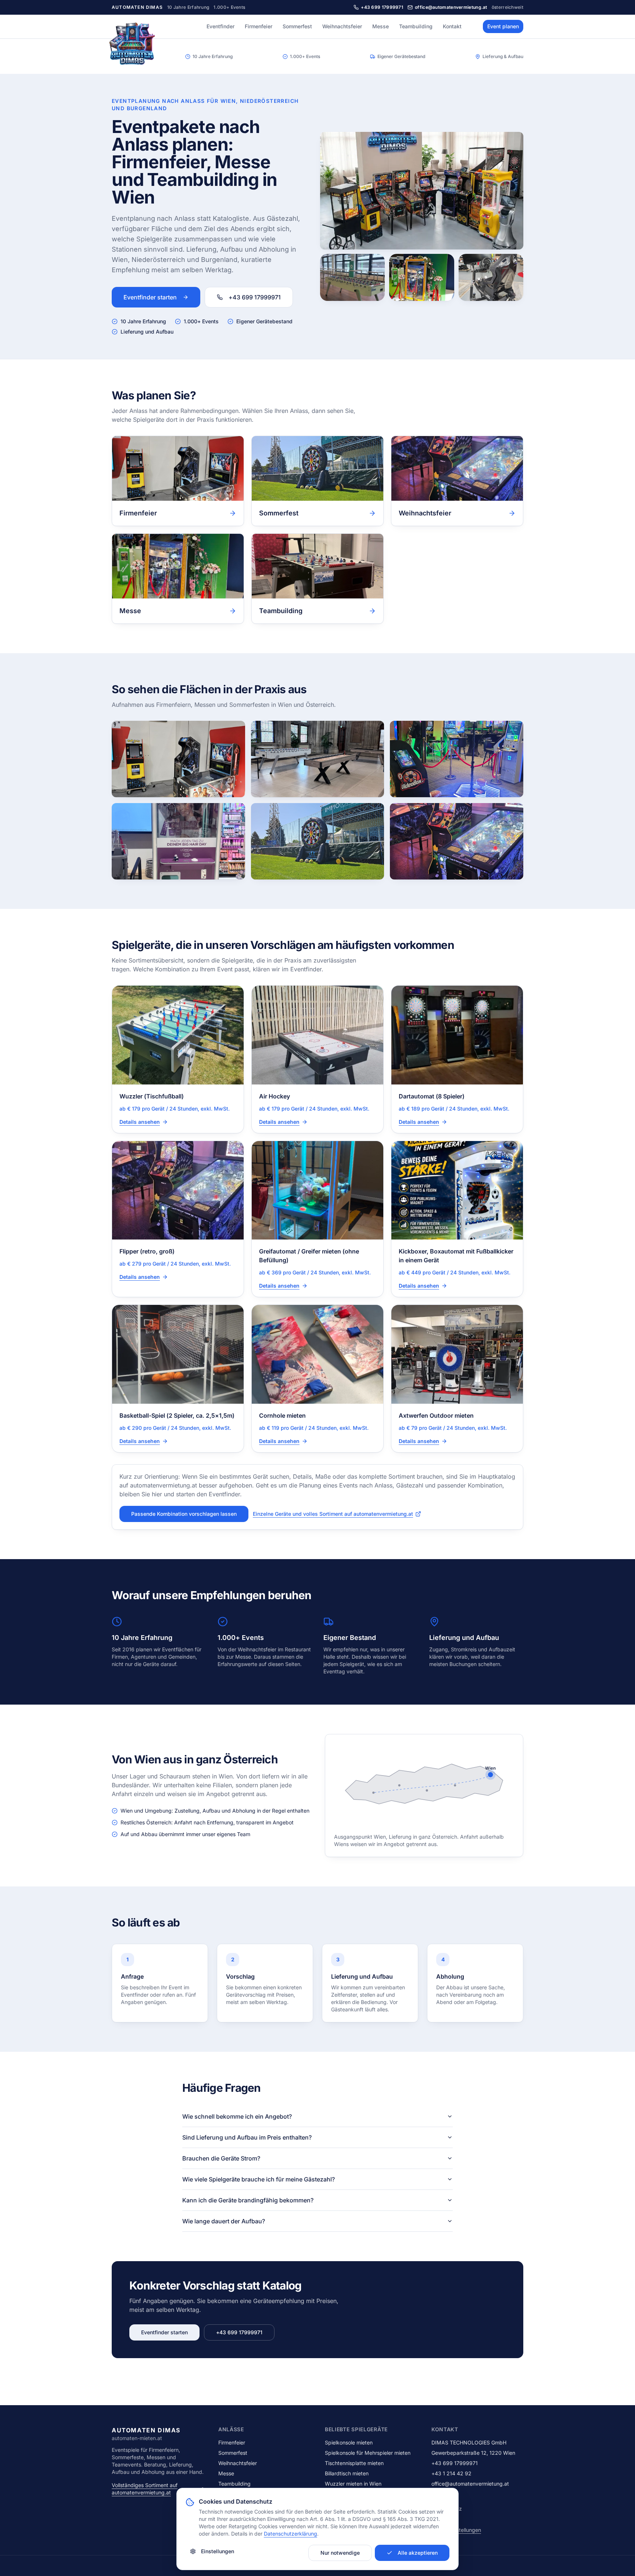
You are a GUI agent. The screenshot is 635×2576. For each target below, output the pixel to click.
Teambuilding (416, 26)
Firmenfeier (259, 26)
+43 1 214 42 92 (451, 2473)
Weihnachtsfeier (342, 26)
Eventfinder (220, 26)
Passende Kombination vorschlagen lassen (184, 1514)
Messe (381, 26)
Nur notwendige (340, 2553)
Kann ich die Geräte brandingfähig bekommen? (248, 2200)
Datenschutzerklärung (290, 2534)
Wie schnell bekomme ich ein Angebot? (237, 2116)
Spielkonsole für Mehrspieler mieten (368, 2453)
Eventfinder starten (150, 297)
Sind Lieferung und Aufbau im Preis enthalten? (247, 2137)
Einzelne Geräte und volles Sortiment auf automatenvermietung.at (333, 1514)
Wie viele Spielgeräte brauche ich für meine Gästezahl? (259, 2179)
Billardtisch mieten (347, 2473)
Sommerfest (297, 26)
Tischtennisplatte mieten (354, 2463)
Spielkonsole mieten (349, 2442)
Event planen (503, 26)
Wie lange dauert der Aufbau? (224, 2221)
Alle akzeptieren (418, 2553)
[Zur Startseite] (132, 46)
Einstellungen (218, 2551)
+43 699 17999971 (255, 297)
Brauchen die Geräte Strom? (221, 2158)
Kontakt (452, 26)
